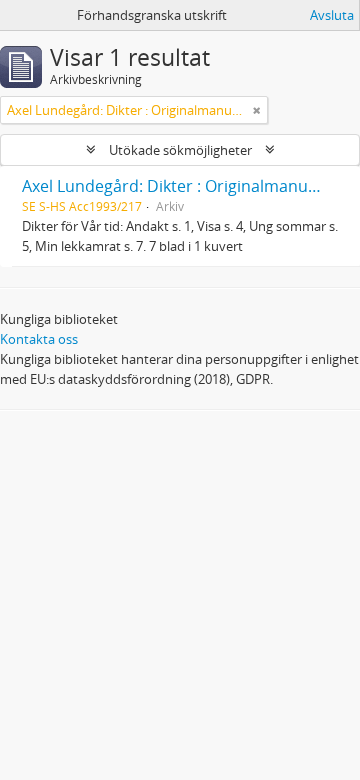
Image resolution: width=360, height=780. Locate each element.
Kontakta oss (39, 339)
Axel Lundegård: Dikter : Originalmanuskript (186, 186)
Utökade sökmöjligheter (180, 150)
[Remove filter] (257, 110)
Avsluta (332, 15)
